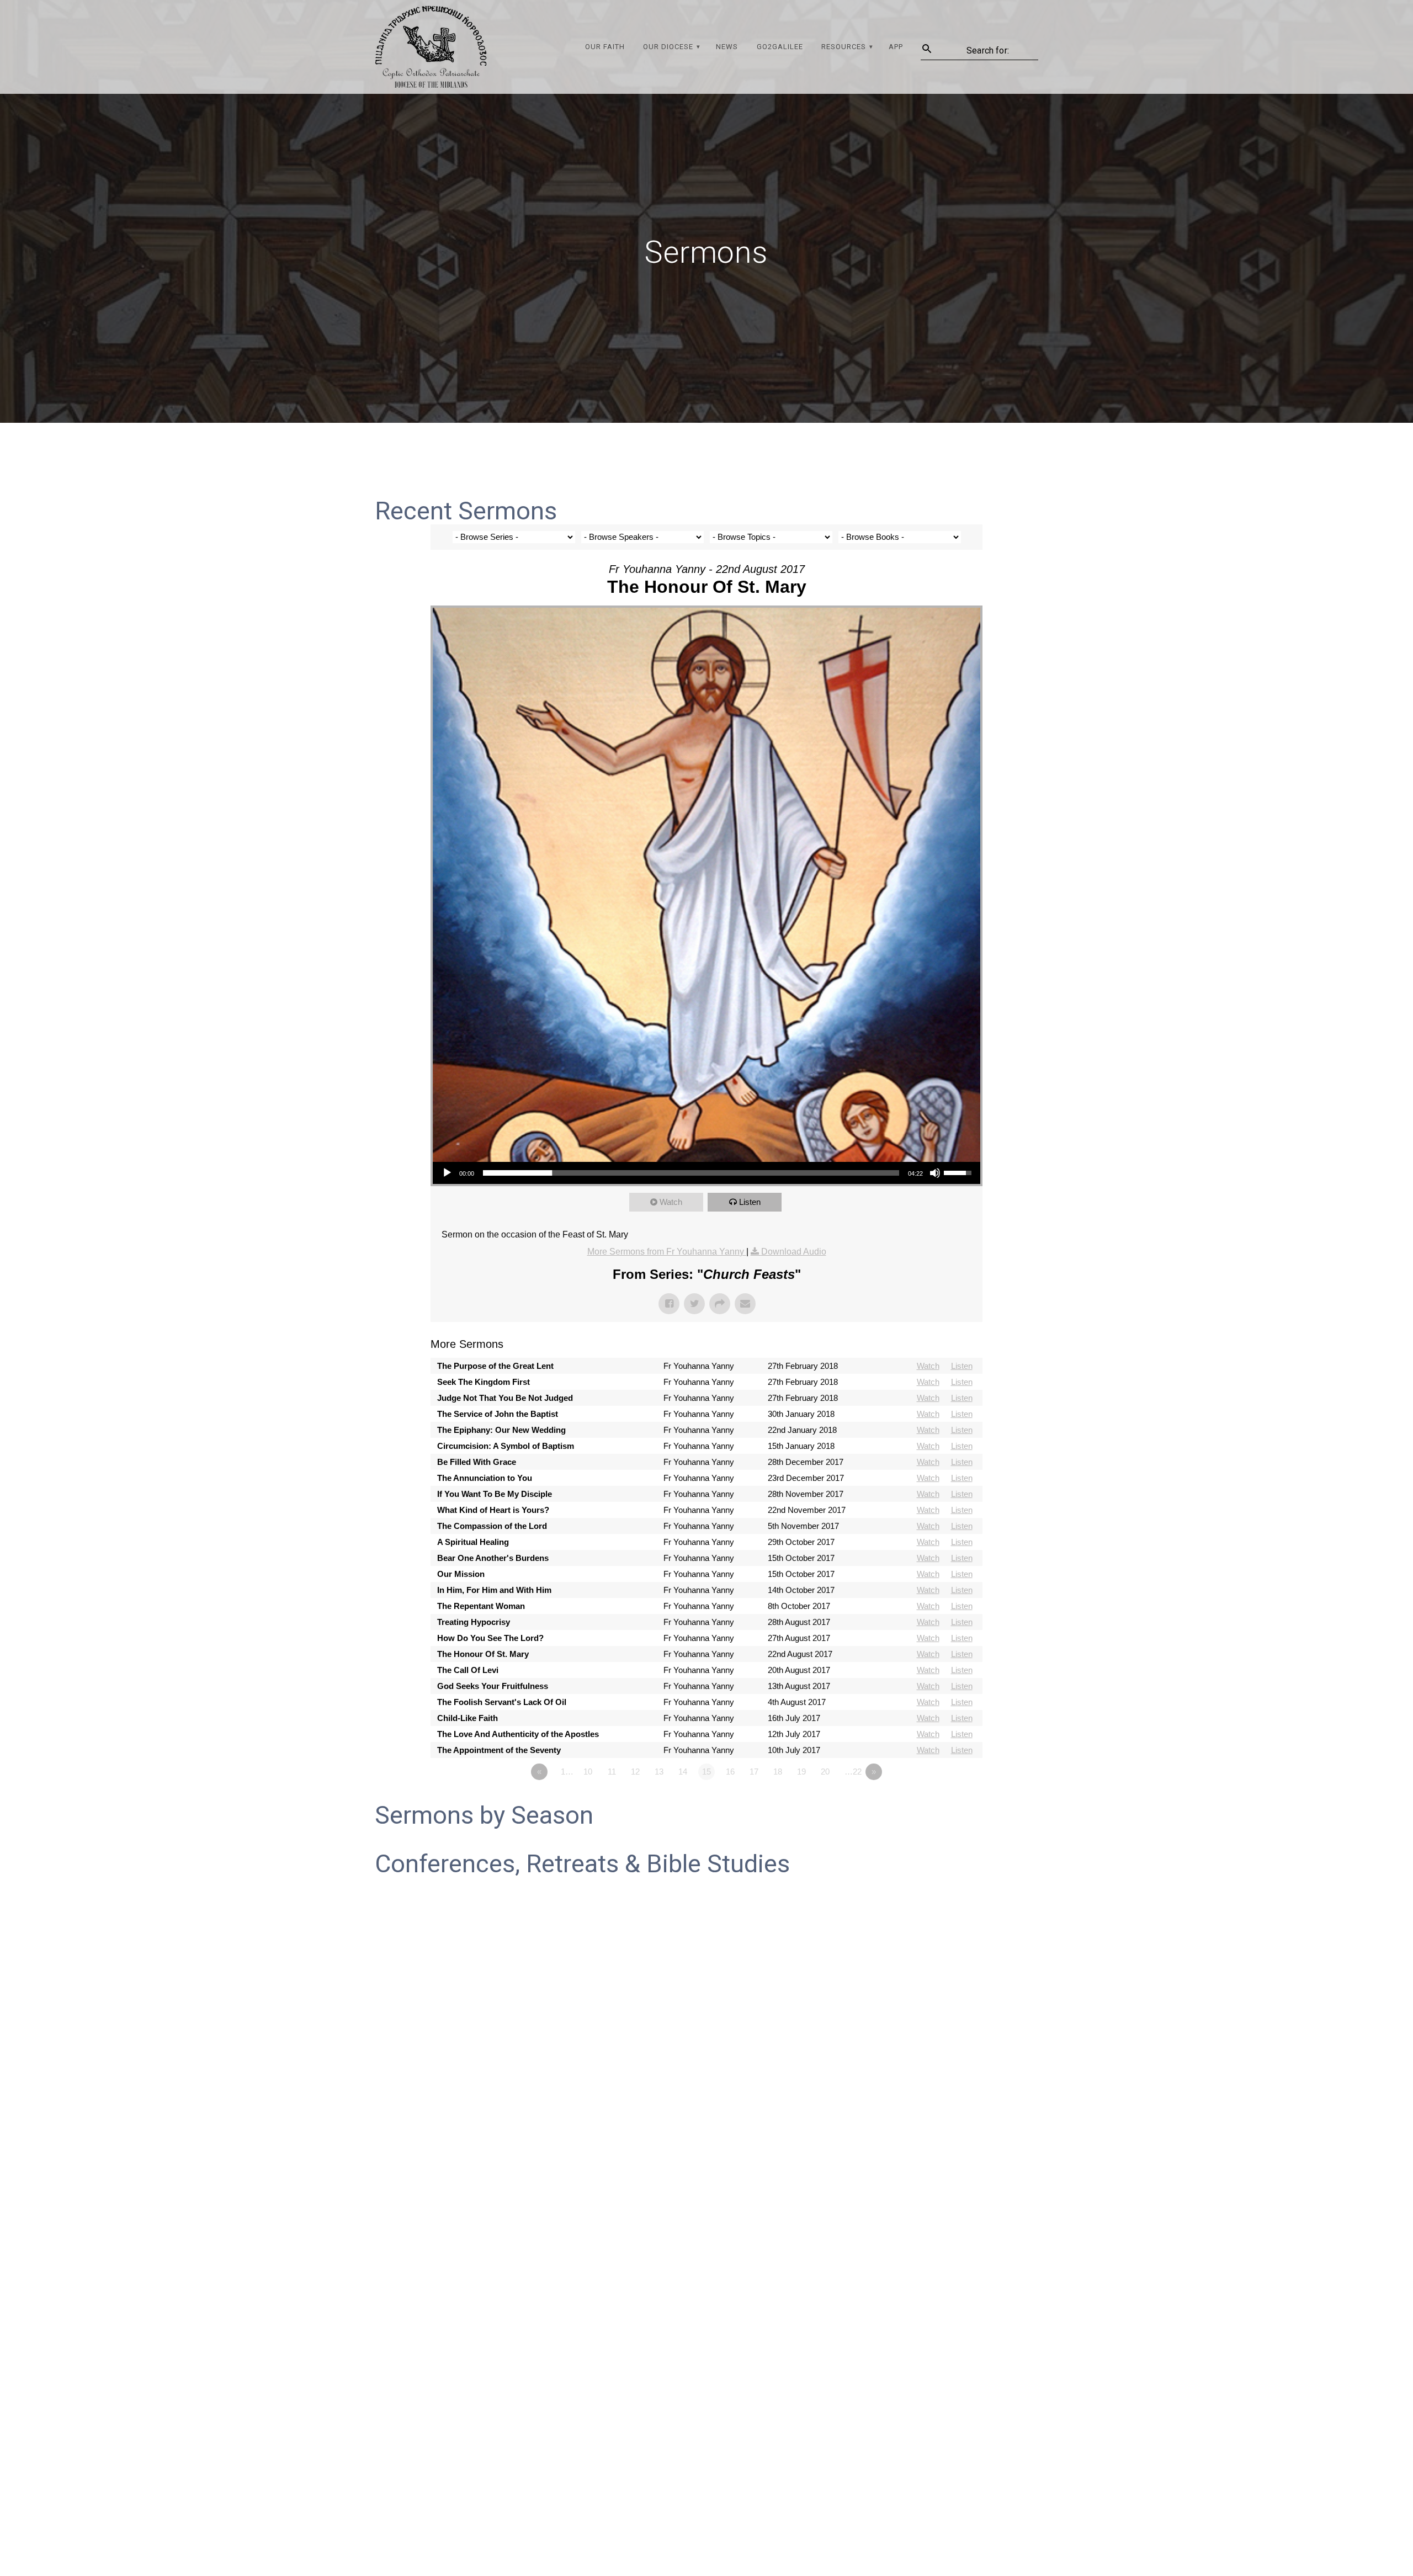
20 (825, 1772)
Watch (671, 1202)
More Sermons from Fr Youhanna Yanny (667, 1252)
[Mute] (935, 1173)
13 (659, 1772)
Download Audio (794, 1252)
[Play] (447, 1173)
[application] (706, 1173)
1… (567, 1772)
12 (635, 1772)
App (896, 47)
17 (754, 1772)
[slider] (691, 1173)
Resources (844, 47)
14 (683, 1772)
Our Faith (605, 47)
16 (730, 1772)
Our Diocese (668, 47)
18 (778, 1772)
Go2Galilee (780, 47)
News (727, 47)
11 (612, 1772)
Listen (750, 1202)
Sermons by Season (484, 1815)
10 (588, 1772)
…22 (853, 1772)
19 (801, 1772)
